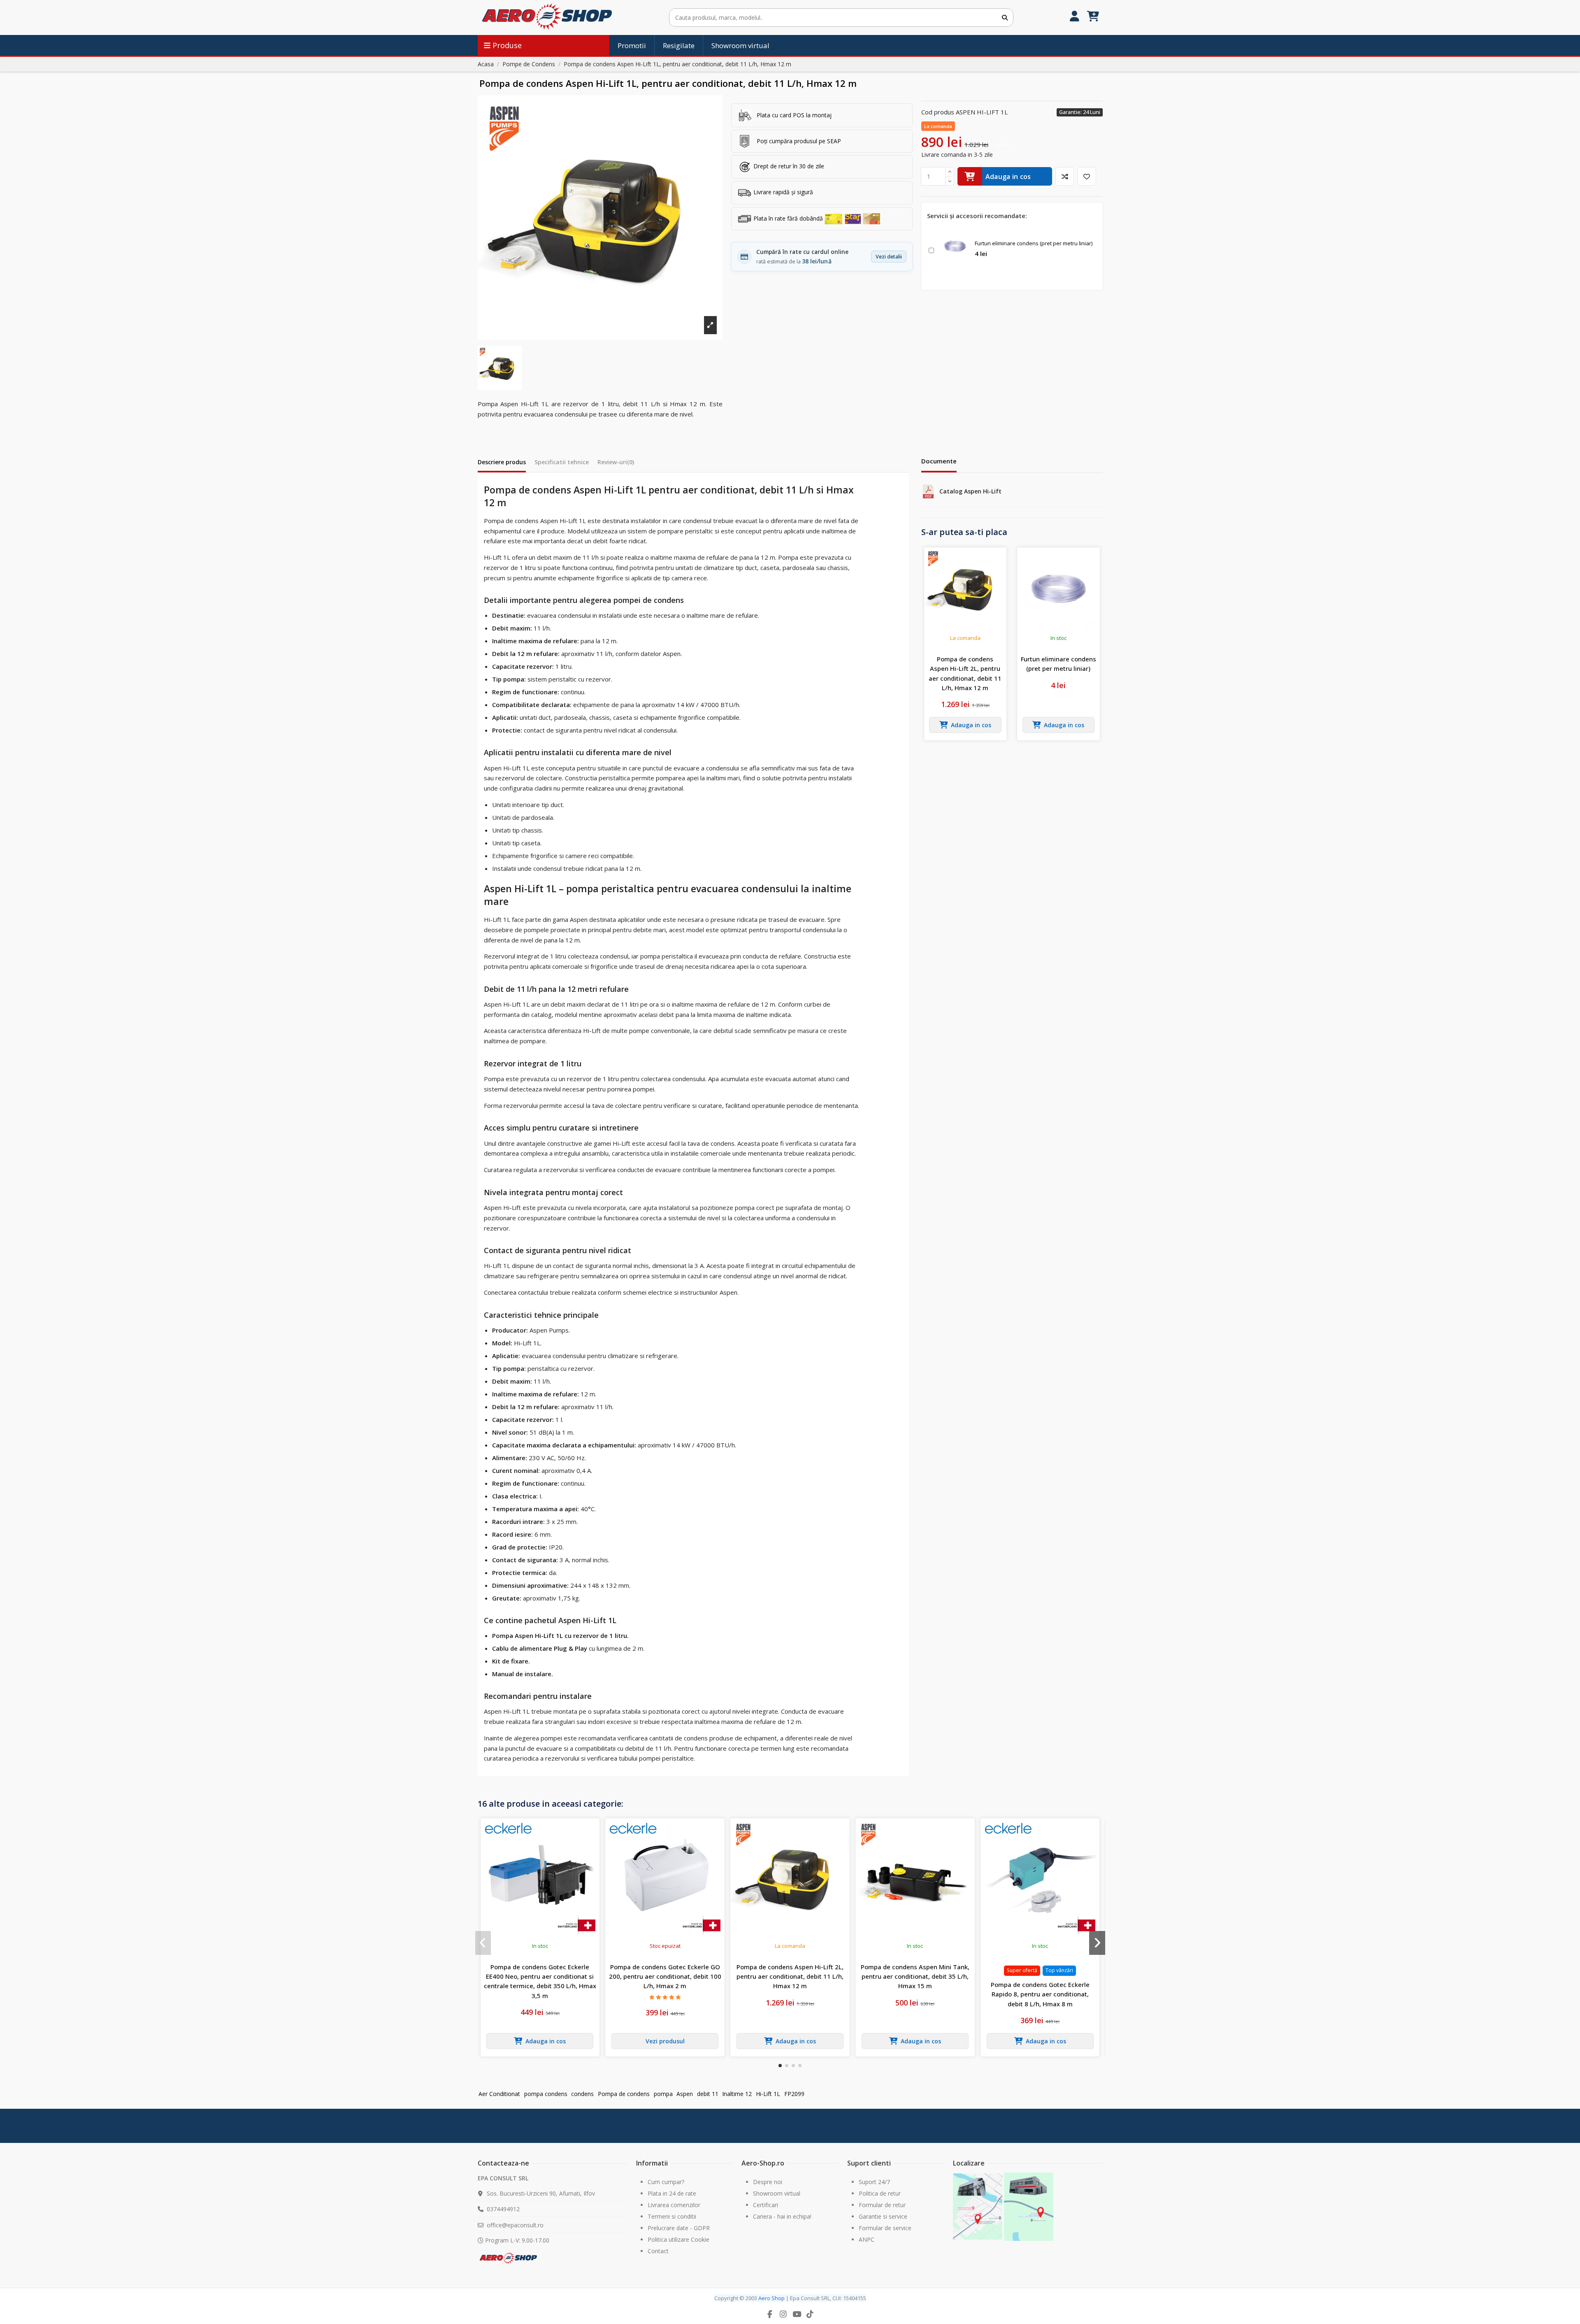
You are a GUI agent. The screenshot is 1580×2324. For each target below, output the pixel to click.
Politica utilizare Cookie (678, 2239)
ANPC (867, 2239)
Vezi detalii (889, 257)
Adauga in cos (1008, 177)
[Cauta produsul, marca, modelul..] (1005, 17)
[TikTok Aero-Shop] (810, 2314)
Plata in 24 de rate (672, 2193)
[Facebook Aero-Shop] (770, 2314)
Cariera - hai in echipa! (782, 2216)
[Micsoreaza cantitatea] (950, 181)
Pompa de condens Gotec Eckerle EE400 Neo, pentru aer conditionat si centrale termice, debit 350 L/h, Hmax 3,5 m (540, 1981)
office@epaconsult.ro (515, 2225)
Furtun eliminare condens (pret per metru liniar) (1034, 243)
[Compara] (1065, 176)
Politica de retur (880, 2193)
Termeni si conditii (672, 2216)
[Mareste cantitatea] (950, 172)
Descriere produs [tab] (502, 462)
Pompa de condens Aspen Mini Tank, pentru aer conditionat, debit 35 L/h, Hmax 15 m (915, 1976)
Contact (658, 2251)
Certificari (766, 2205)
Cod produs (938, 112)
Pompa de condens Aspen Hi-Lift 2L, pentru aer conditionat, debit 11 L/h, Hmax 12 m (965, 673)
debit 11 (708, 2094)
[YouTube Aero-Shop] (797, 2314)
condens (582, 2094)
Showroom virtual (777, 2193)
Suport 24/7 (874, 2182)
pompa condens (546, 2094)
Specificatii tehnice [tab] (562, 462)
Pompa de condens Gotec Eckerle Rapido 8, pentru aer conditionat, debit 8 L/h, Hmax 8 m (1040, 1994)
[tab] (616, 464)
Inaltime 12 (737, 2094)
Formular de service (885, 2228)
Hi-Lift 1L (768, 2094)
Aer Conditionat (499, 2094)
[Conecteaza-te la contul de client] (1075, 17)
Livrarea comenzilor (674, 2205)
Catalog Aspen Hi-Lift (970, 491)
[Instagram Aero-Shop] (783, 2314)
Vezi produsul (665, 2041)
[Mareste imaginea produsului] (600, 218)
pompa (663, 2094)
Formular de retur (882, 2205)
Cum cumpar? (666, 2182)
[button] (780, 2066)
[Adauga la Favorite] (1087, 176)
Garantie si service (883, 2216)
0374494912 (503, 2209)
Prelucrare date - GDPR (679, 2228)
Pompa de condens (624, 2094)
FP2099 (794, 2094)
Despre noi (768, 2182)
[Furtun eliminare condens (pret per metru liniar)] (955, 246)
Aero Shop (771, 2298)
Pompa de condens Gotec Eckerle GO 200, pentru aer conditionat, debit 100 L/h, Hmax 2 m (665, 1976)
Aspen (685, 2094)
